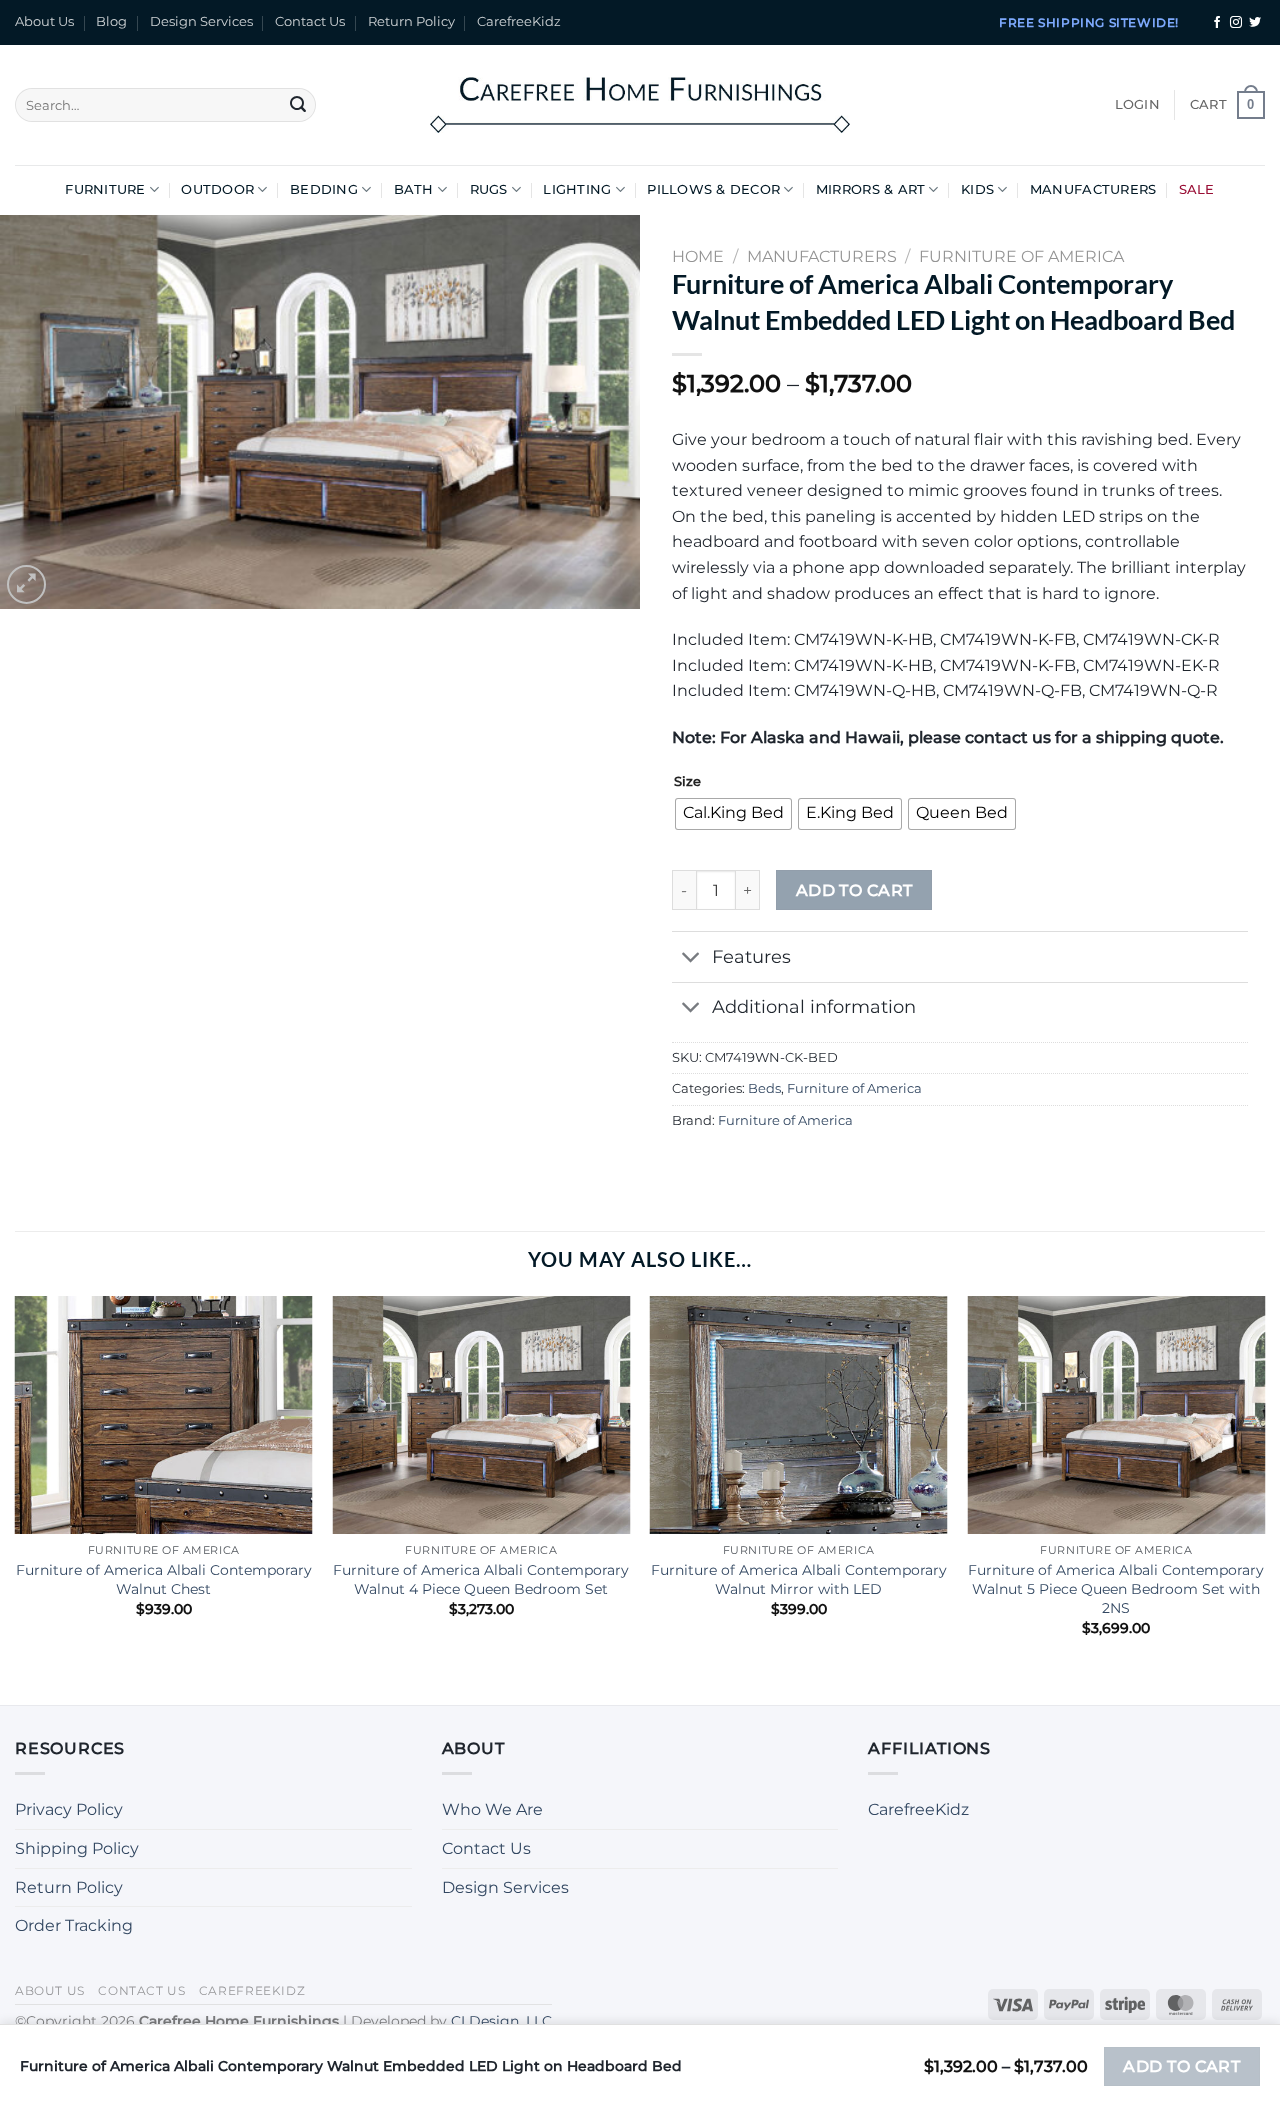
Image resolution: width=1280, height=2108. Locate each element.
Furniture (105, 189)
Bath (414, 189)
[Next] (1264, 1483)
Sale (1197, 189)
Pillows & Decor (713, 189)
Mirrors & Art (870, 189)
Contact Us (310, 21)
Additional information (814, 1006)
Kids (977, 189)
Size (687, 782)
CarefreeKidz (519, 21)
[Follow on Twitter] (1255, 23)
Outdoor (217, 189)
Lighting (577, 189)
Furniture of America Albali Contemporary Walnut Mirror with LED (799, 1579)
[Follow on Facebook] (1217, 23)
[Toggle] (691, 958)
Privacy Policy (69, 1809)
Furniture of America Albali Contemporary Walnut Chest (164, 1579)
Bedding (324, 189)
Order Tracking (74, 1925)
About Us (44, 21)
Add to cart (854, 890)
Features (751, 956)
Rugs (489, 189)
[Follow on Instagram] (1236, 23)
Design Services (201, 21)
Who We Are (492, 1809)
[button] (1137, 105)
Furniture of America (854, 1088)
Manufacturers (1093, 189)
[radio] (733, 814)
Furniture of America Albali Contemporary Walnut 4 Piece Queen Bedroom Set (481, 1579)
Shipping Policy (77, 1848)
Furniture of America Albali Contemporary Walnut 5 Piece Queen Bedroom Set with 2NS (1116, 1588)
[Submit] (298, 105)
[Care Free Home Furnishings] (640, 104)
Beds (764, 1088)
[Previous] (16, 1483)
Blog (111, 21)
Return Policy (411, 21)
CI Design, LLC (501, 2021)
